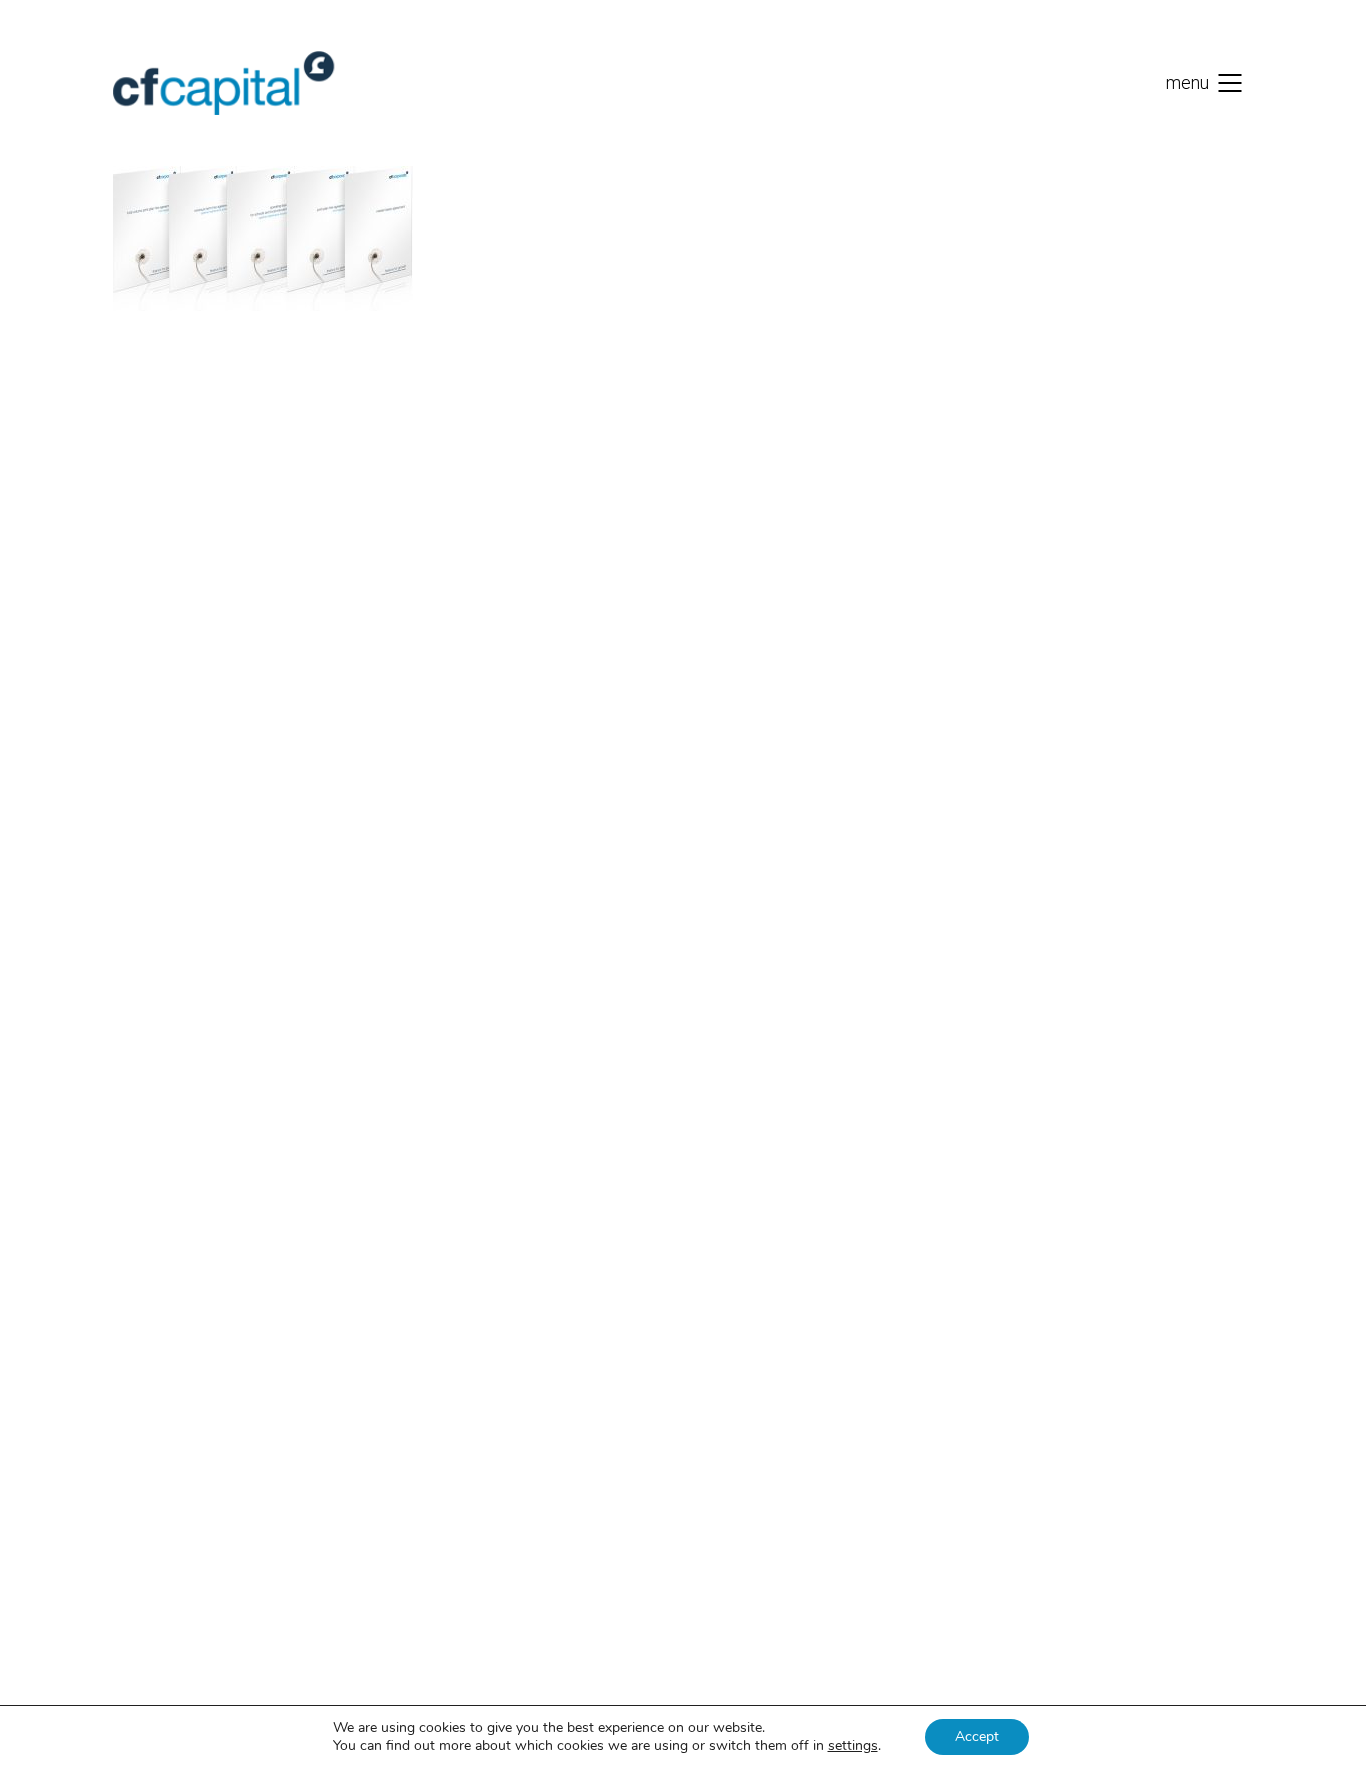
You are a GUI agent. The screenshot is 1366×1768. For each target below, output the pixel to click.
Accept (977, 1736)
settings (853, 1746)
